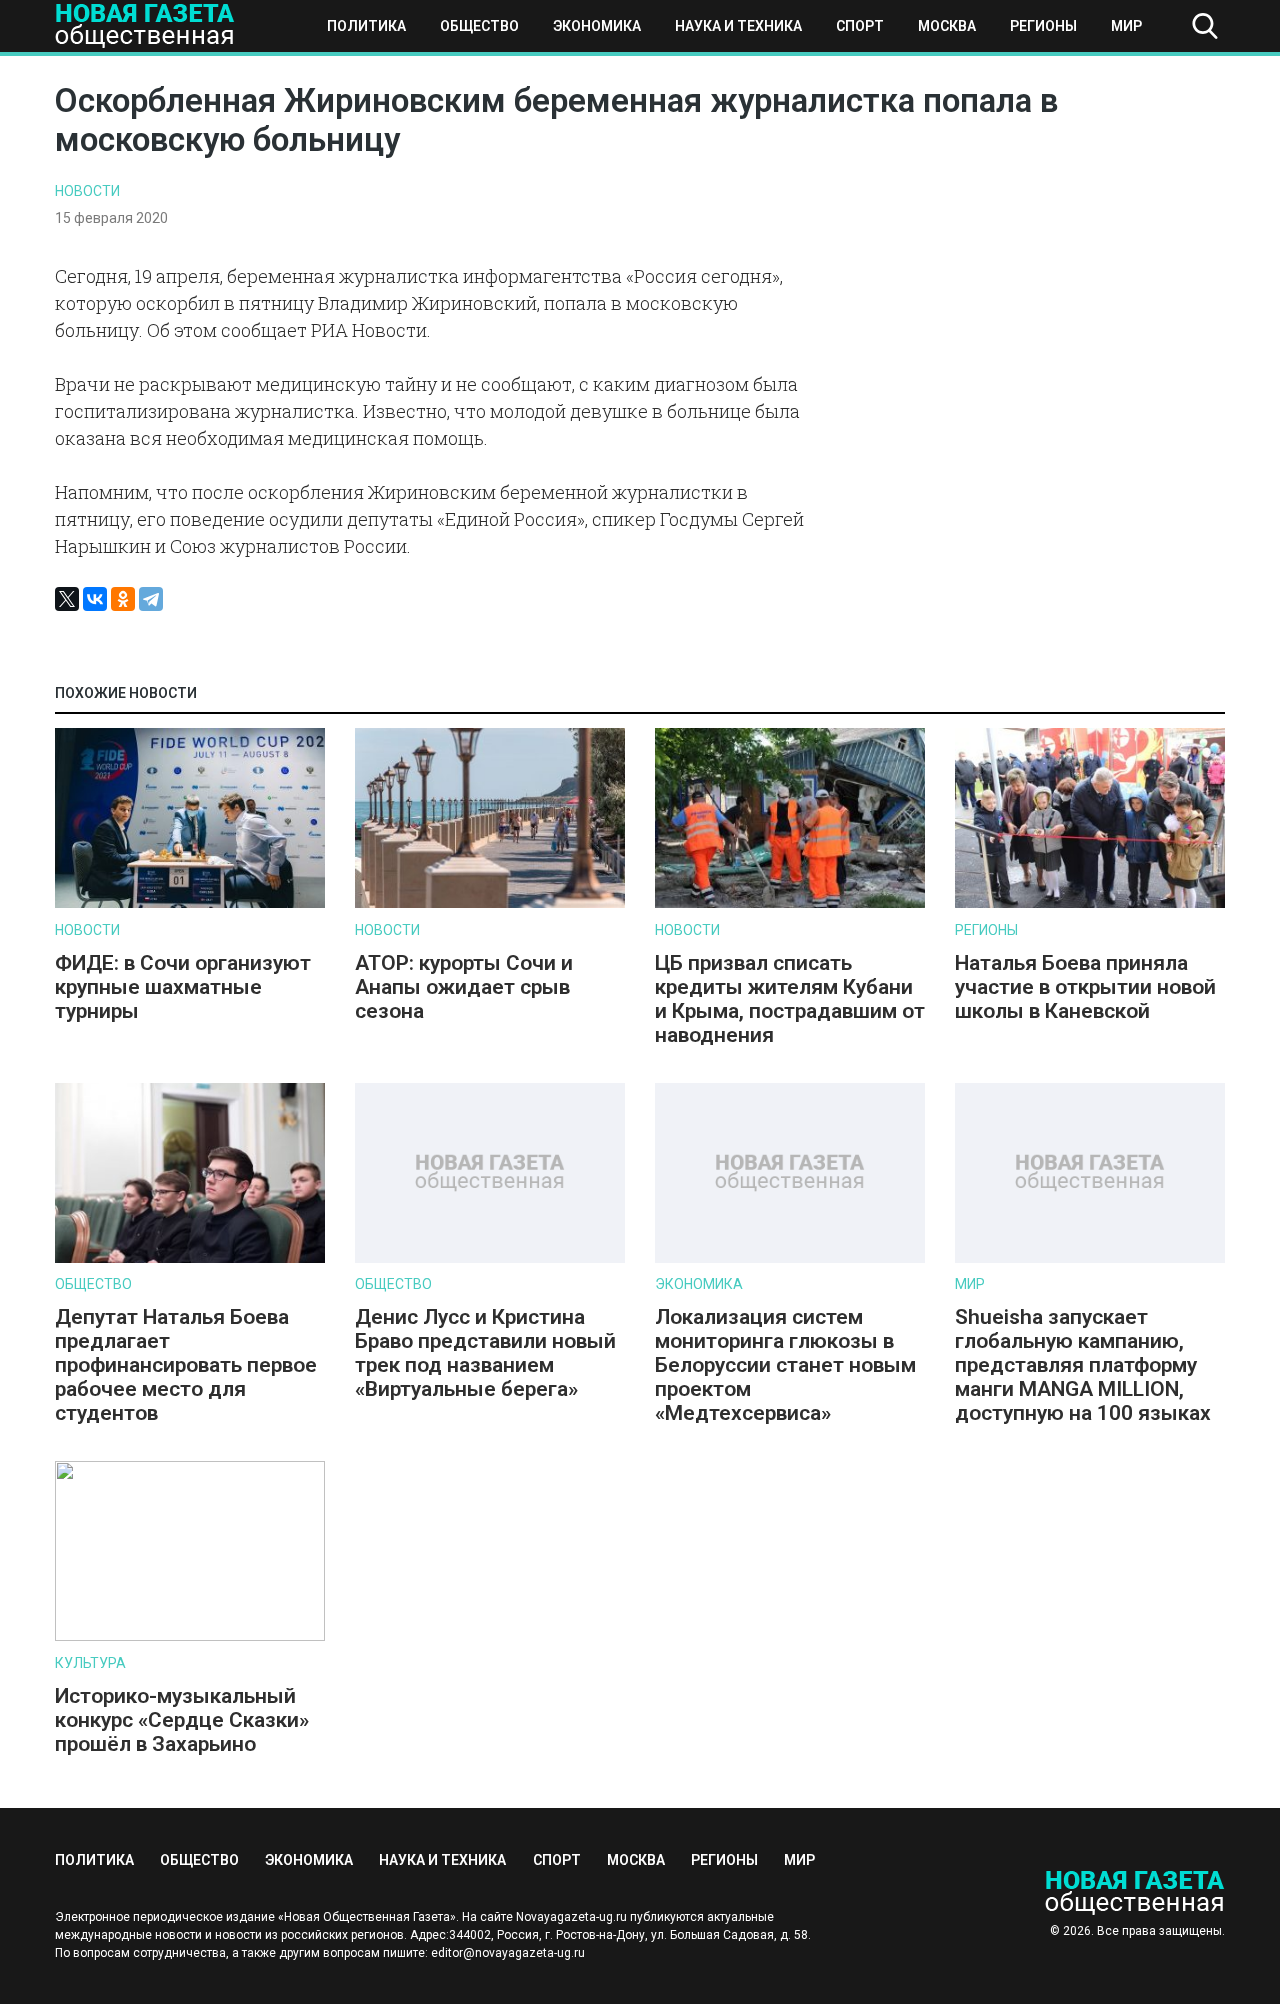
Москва (947, 26)
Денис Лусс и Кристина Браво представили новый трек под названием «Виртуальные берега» (485, 1353)
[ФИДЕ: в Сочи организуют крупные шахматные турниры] (190, 903)
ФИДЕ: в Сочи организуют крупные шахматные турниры (183, 987)
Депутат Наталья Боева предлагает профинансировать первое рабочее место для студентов (186, 1365)
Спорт (860, 26)
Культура (90, 1663)
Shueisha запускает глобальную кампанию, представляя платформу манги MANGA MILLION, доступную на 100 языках (1085, 1365)
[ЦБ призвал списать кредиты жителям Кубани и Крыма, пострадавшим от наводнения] (790, 903)
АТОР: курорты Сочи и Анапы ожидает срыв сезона (464, 987)
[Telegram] (151, 599)
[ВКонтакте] (95, 599)
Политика (366, 26)
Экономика (597, 26)
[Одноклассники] (123, 599)
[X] (67, 599)
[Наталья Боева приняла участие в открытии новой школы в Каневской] (1090, 903)
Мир (1126, 26)
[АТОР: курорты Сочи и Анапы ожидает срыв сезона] (490, 903)
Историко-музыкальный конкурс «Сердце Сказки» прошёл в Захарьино (182, 1720)
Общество (479, 26)
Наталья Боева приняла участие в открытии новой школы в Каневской (1085, 987)
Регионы (1043, 26)
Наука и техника (738, 26)
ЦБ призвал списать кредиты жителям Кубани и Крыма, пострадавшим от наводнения (790, 999)
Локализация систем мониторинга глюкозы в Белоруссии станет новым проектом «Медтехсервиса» (785, 1365)
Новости (87, 191)
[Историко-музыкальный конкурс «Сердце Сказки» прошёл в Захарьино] (190, 1636)
